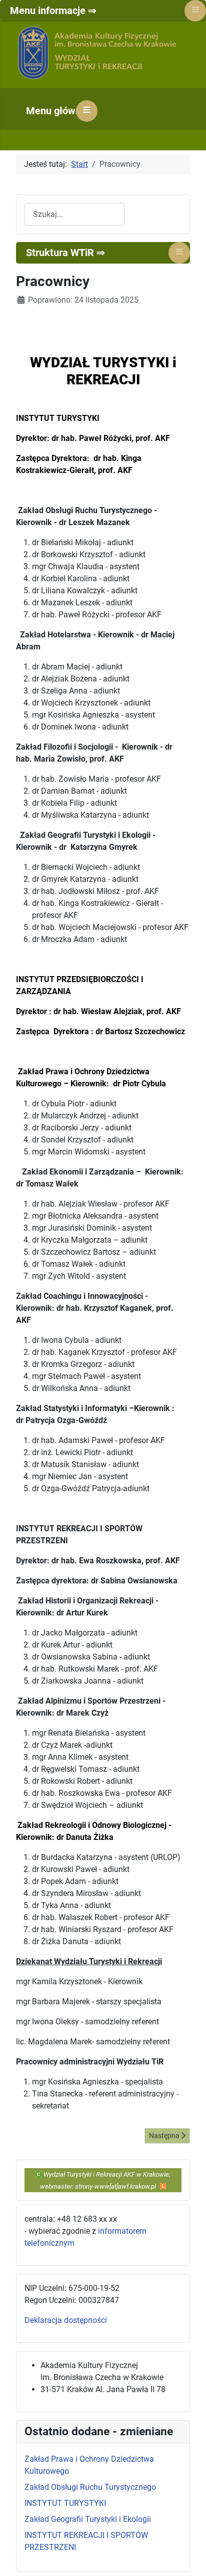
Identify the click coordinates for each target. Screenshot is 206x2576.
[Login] (163, 2186)
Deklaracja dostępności (66, 2320)
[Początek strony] (188, 2557)
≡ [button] (87, 110)
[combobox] (74, 214)
